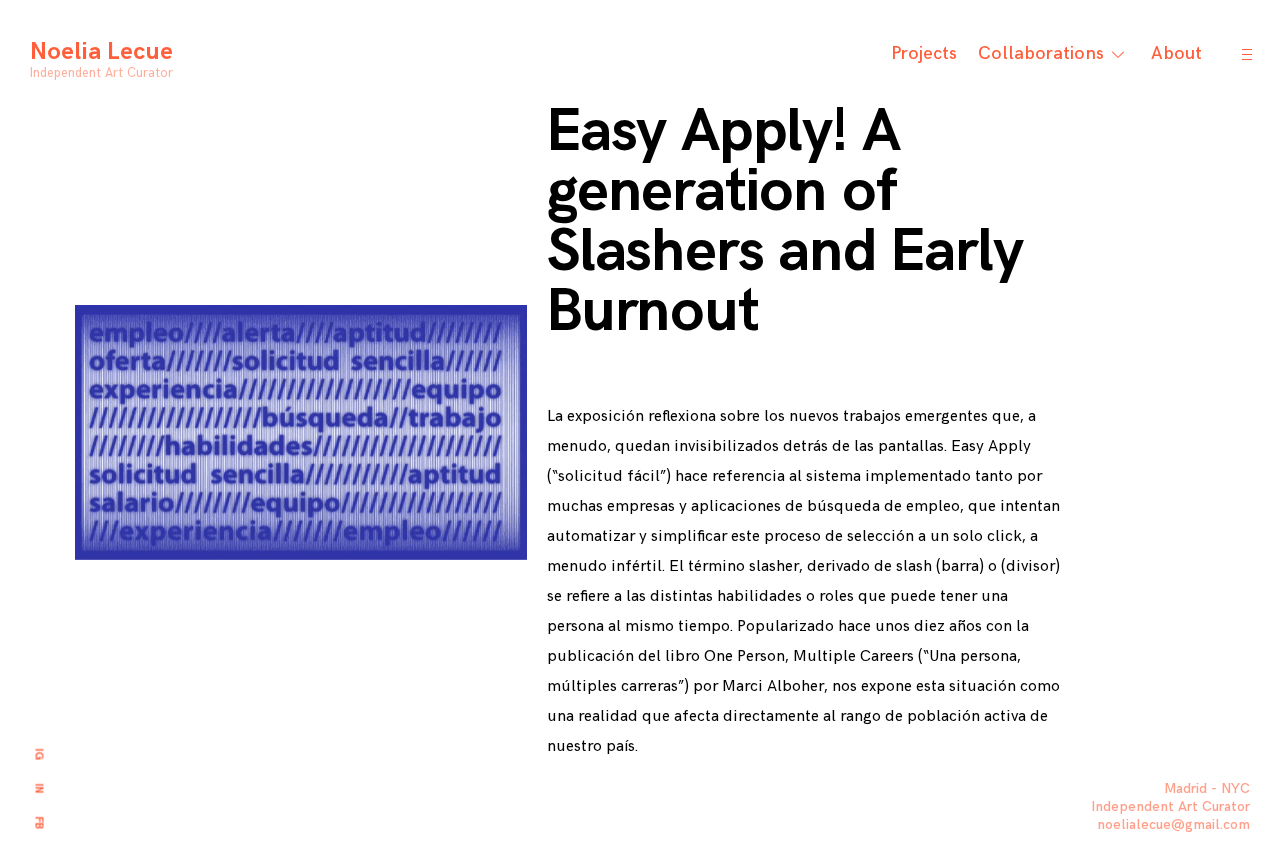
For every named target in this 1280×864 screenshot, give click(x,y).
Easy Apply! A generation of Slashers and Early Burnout (784, 222)
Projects (924, 53)
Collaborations (1041, 53)
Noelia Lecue (101, 51)
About (1176, 53)
